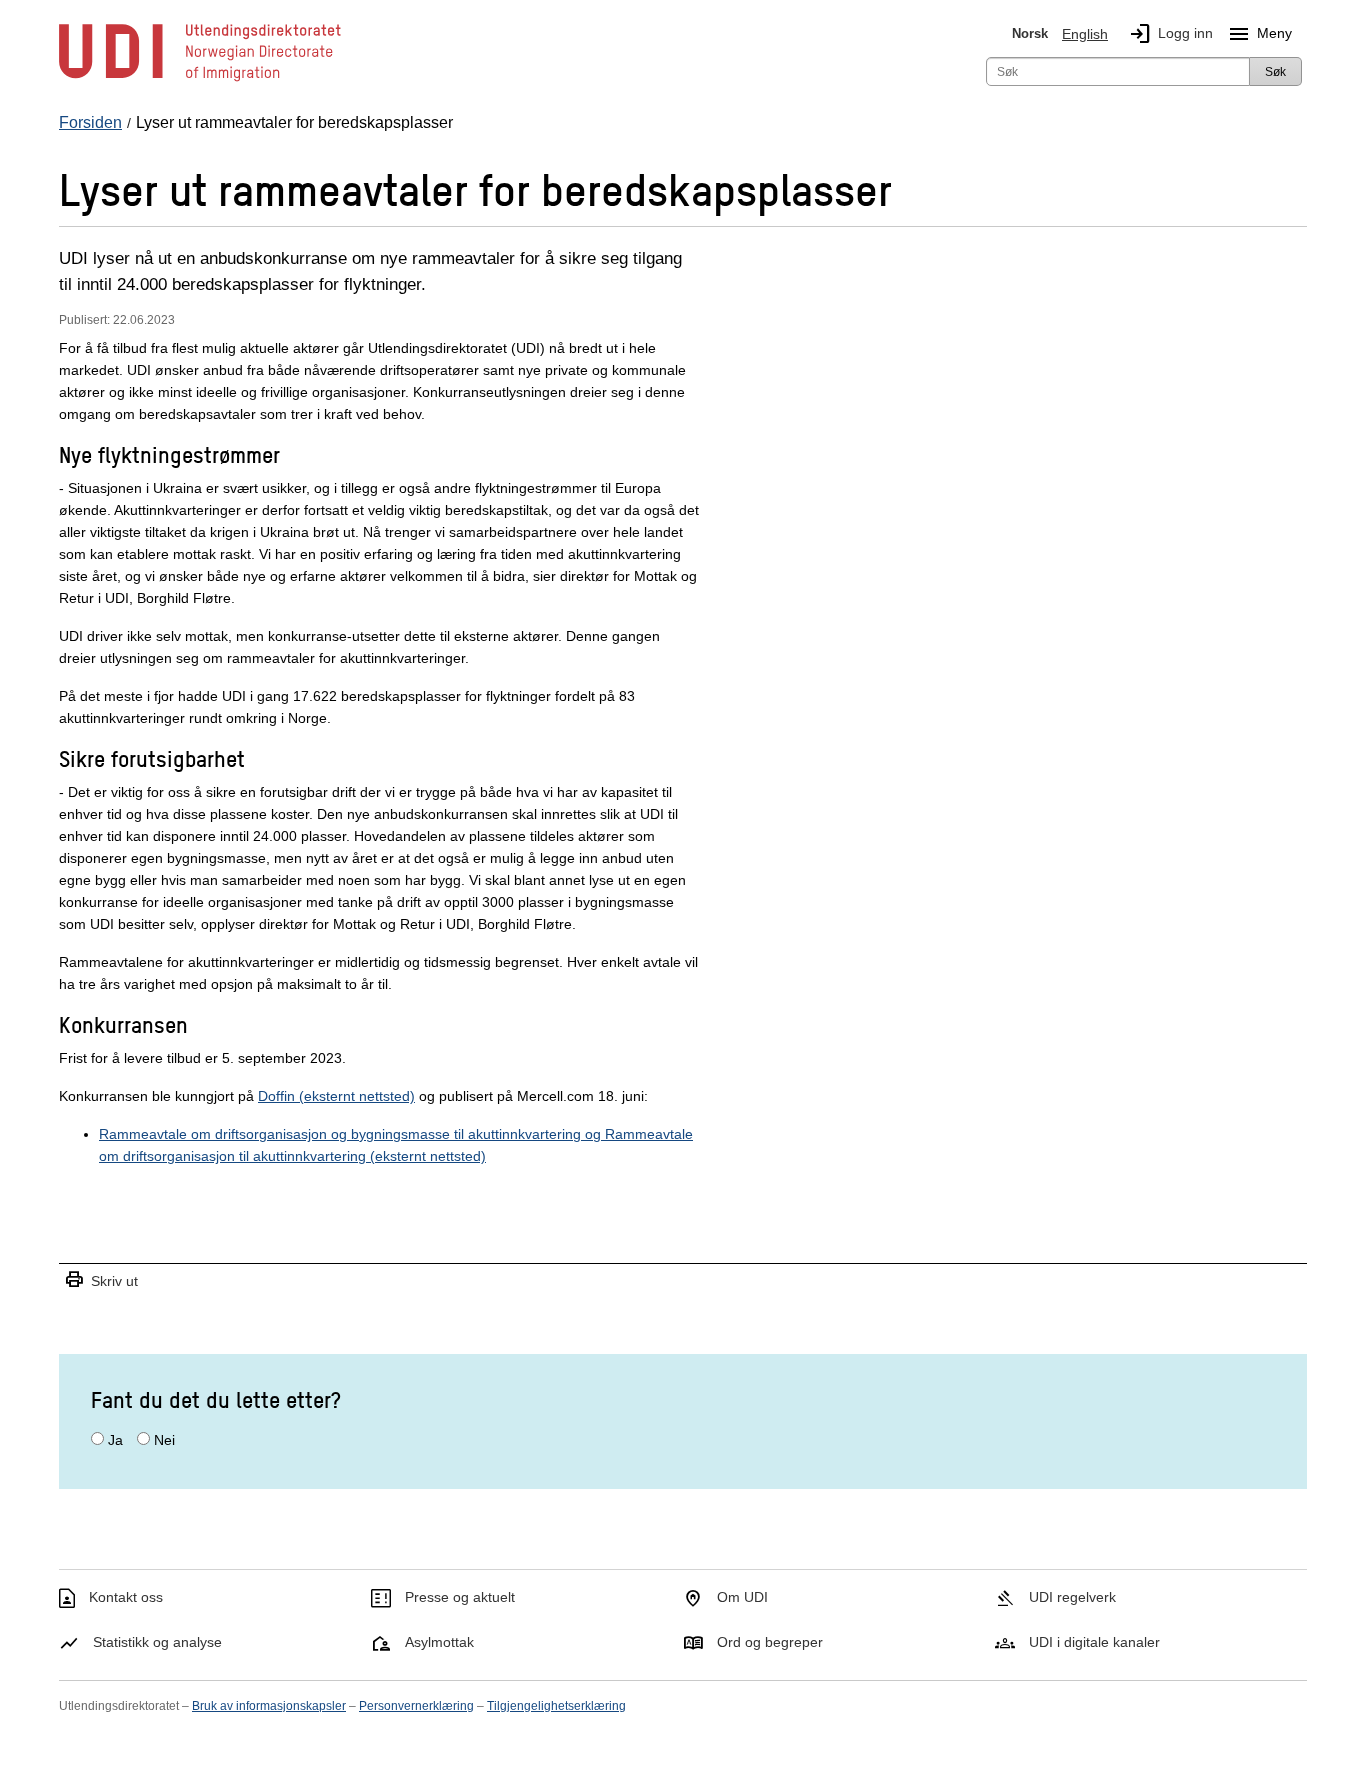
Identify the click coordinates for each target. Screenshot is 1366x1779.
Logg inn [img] (1170, 34)
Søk (1275, 72)
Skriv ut (101, 1280)
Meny (1259, 34)
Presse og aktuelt (460, 1597)
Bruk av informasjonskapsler (269, 1706)
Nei (164, 1440)
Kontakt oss (126, 1597)
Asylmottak (439, 1642)
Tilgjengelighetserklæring (556, 1706)
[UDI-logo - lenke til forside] (200, 80)
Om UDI (742, 1597)
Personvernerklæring (416, 1706)
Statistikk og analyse (157, 1642)
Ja (115, 1440)
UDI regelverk (1072, 1597)
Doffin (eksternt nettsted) (336, 1096)
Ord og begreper (770, 1642)
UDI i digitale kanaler (1094, 1642)
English (1085, 34)
